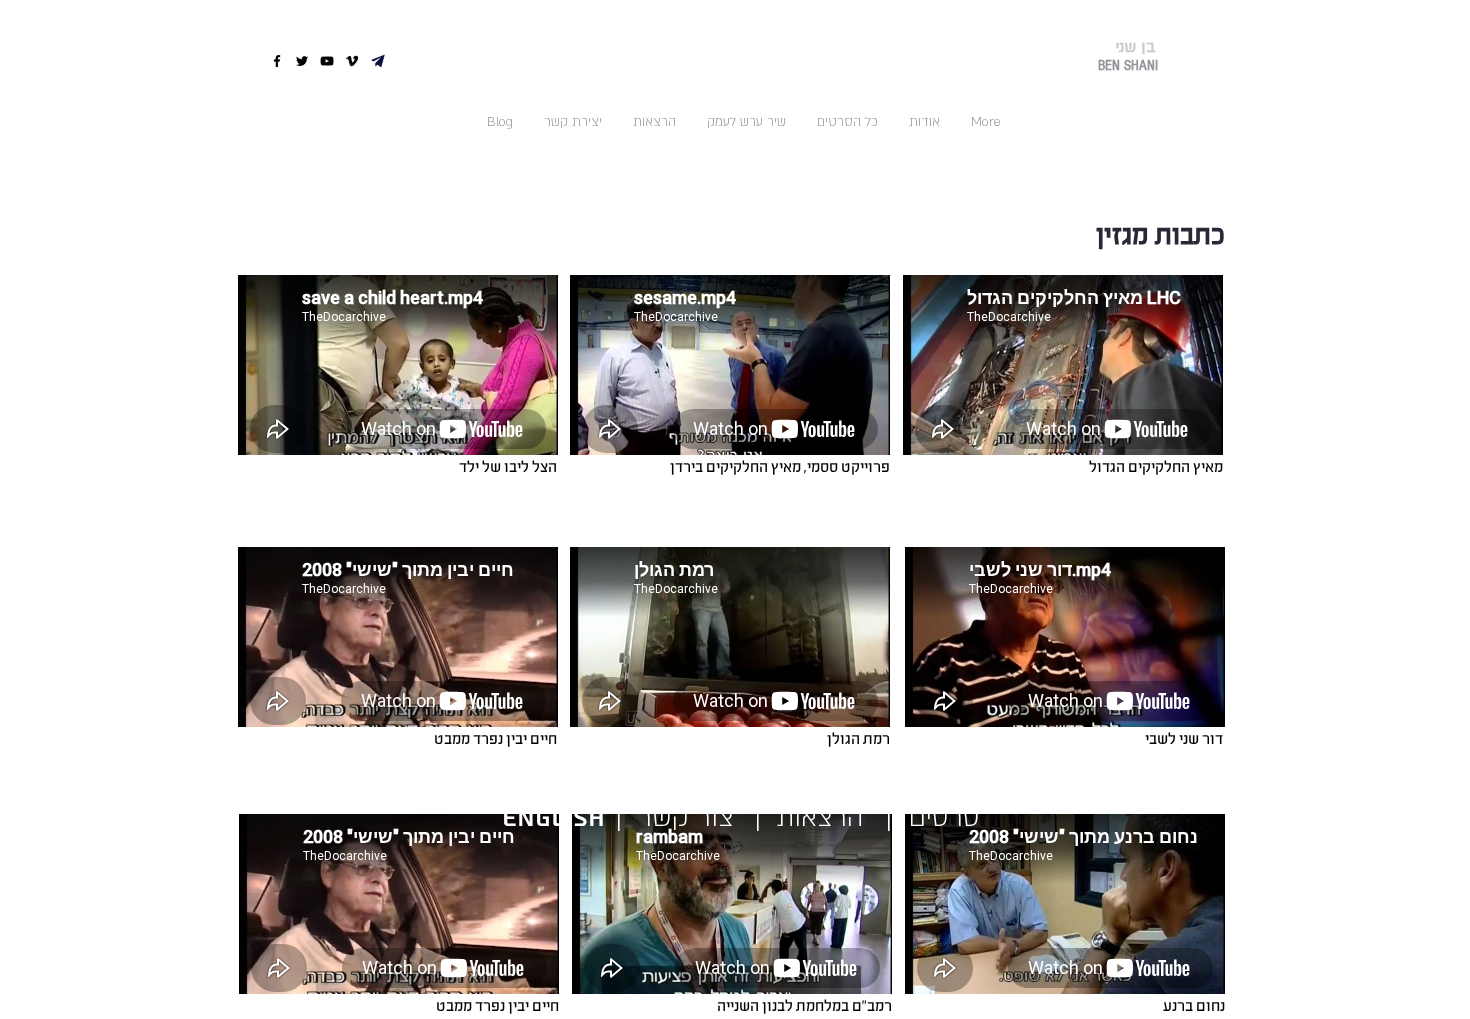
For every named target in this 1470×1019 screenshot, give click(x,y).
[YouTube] (327, 61)
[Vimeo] (352, 61)
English (557, 818)
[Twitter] (302, 61)
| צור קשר (667, 818)
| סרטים (933, 818)
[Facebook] (277, 61)
